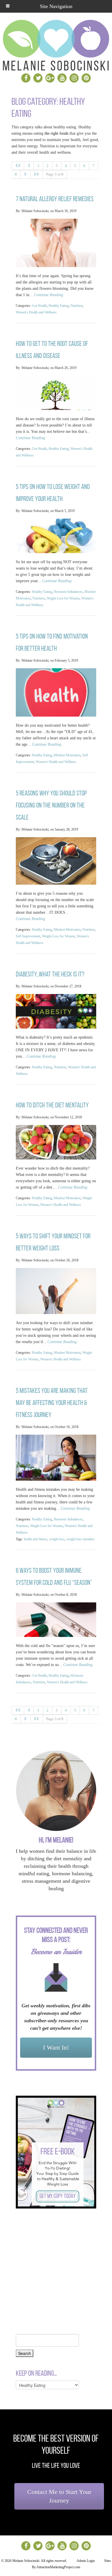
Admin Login (86, 2561)
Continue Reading (49, 295)
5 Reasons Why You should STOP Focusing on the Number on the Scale (51, 805)
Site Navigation (56, 6)
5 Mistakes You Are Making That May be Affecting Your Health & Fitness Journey (52, 1403)
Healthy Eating (59, 306)
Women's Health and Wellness (36, 312)
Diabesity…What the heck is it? (50, 974)
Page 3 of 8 (55, 174)
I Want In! (56, 2047)
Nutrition (77, 306)
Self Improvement (28, 936)
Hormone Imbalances (68, 592)
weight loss (57, 1539)
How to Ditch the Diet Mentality (52, 1105)
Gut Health (39, 306)
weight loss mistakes (80, 1539)
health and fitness (36, 1539)
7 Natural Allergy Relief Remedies (55, 199)
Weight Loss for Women (63, 598)
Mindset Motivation (67, 755)
